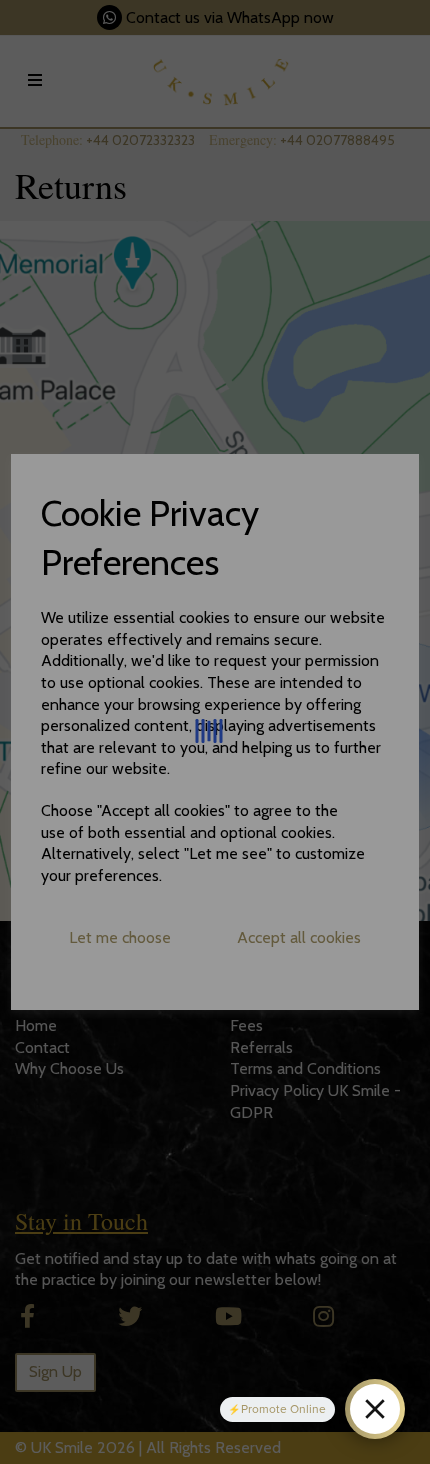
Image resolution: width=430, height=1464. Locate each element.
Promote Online (283, 1409)
